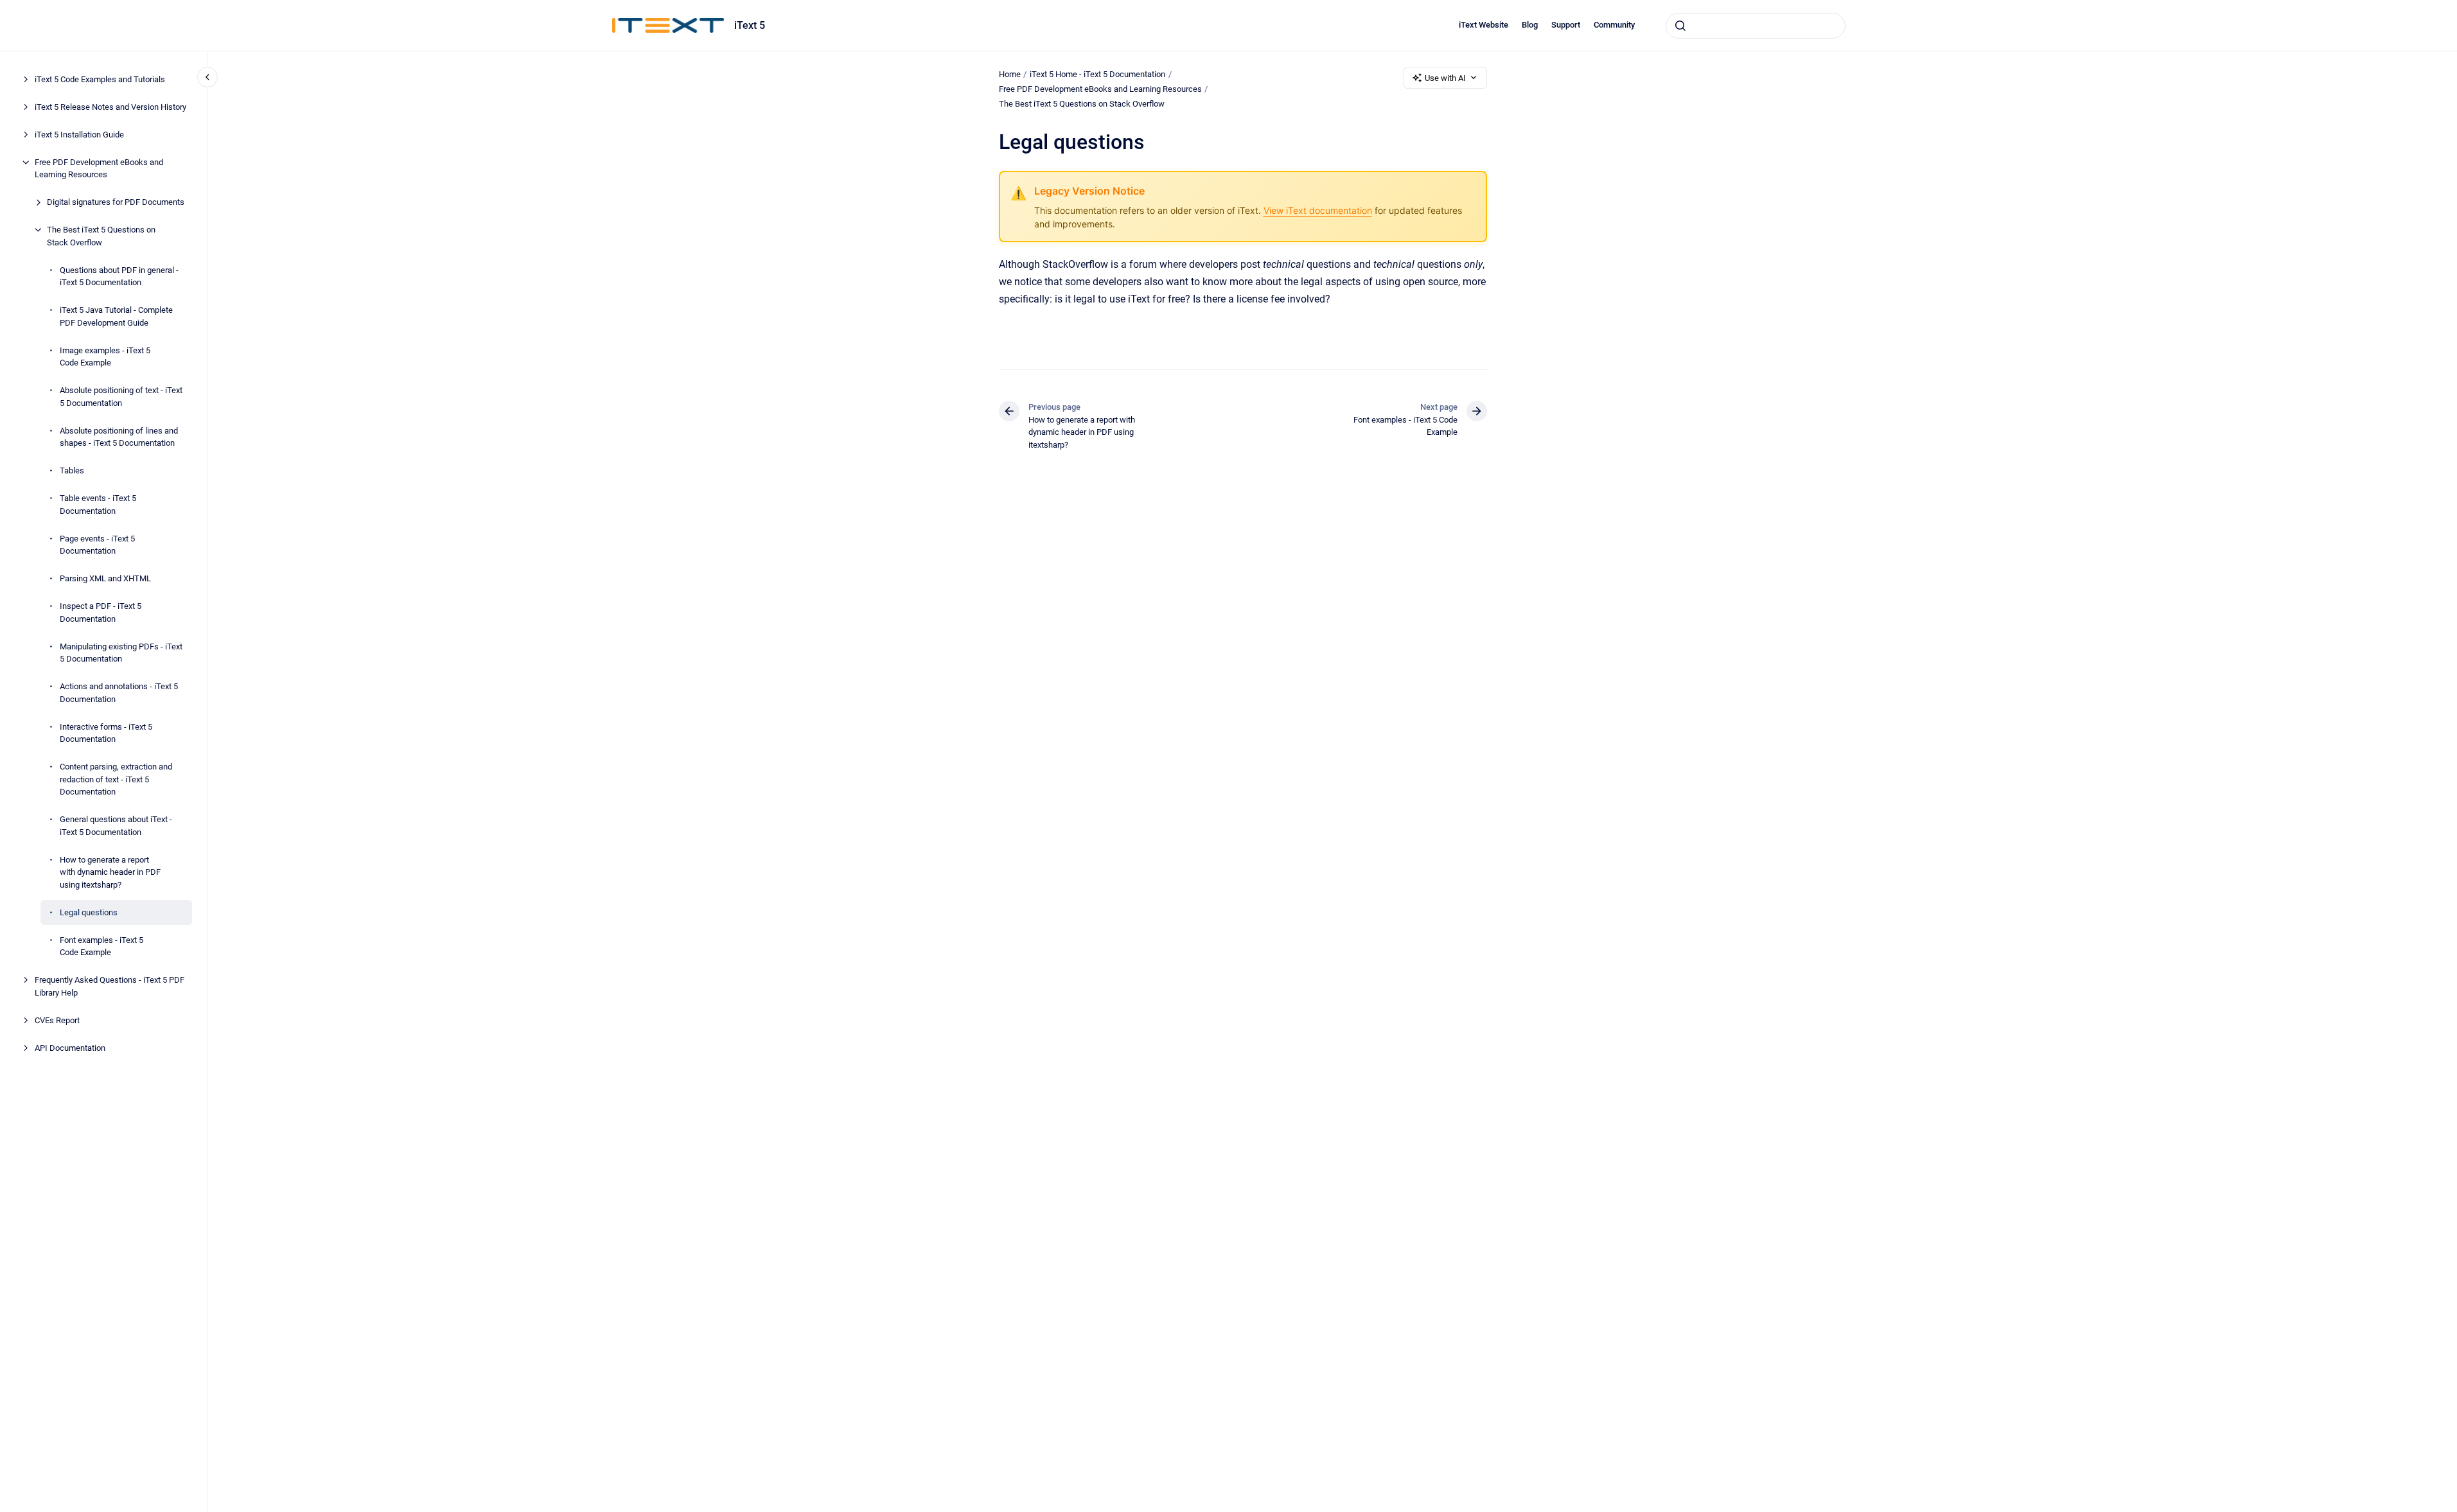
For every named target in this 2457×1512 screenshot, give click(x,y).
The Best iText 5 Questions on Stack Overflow (101, 236)
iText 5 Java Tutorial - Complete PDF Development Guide (116, 316)
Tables (72, 470)
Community (1614, 25)
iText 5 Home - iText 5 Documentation (1097, 74)
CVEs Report (57, 1020)
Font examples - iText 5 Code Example (101, 946)
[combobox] (1756, 26)
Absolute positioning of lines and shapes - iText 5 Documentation (119, 437)
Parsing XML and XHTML (105, 578)
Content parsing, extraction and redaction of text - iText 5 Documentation (116, 779)
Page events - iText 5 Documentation (97, 545)
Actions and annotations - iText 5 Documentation (119, 693)
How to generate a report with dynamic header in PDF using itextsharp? (110, 872)
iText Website (1484, 25)
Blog (1530, 25)
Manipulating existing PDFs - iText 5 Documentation (121, 653)
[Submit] (1680, 26)
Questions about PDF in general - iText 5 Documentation (119, 277)
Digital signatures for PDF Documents (116, 202)
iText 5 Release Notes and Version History (110, 107)
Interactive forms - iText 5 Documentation (106, 733)
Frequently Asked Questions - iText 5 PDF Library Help (110, 986)
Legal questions (89, 912)
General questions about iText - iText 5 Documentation (116, 826)
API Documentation (70, 1048)
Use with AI (1445, 78)
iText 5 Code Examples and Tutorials (100, 79)
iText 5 (750, 25)
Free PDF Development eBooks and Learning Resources (99, 169)
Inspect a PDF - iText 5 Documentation (101, 612)
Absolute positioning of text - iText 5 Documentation (121, 397)
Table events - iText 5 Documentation (98, 505)
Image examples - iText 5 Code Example (105, 357)
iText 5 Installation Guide (79, 135)
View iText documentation (1318, 210)
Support (1566, 25)
